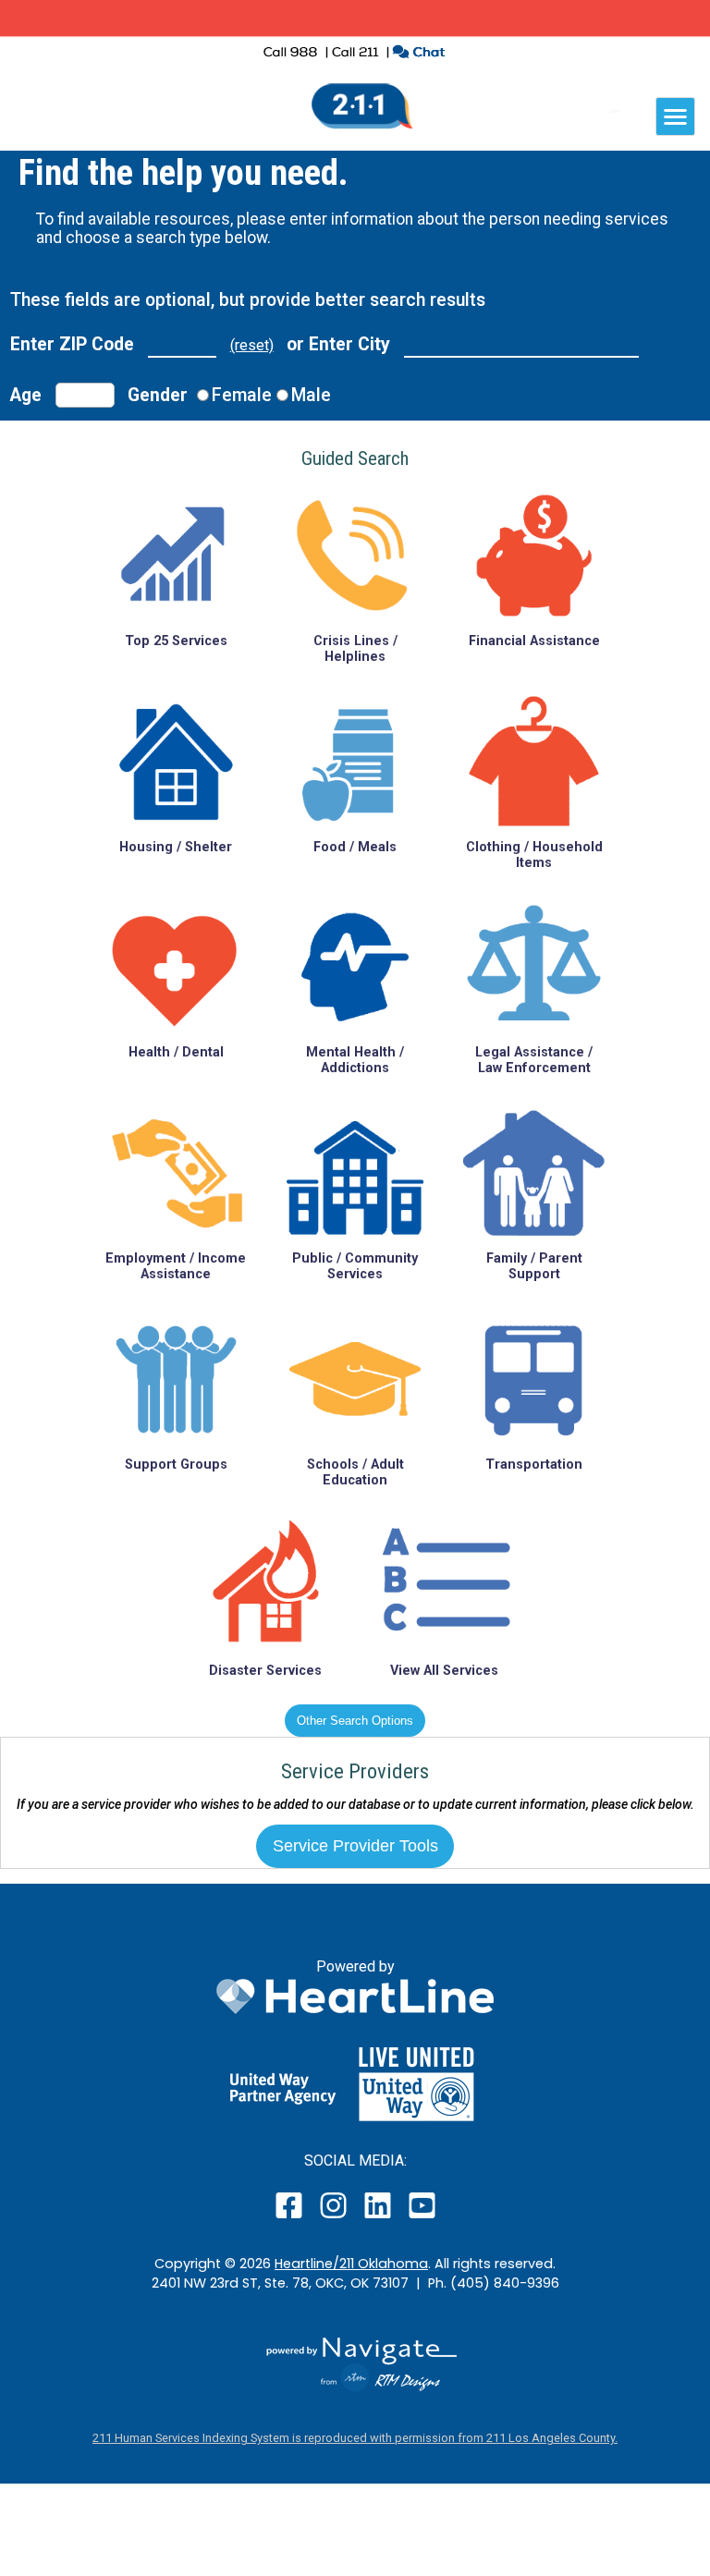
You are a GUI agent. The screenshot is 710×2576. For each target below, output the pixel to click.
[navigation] (675, 116)
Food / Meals (355, 847)
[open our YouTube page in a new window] (421, 2218)
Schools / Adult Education (355, 1472)
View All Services (444, 1671)
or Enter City (338, 344)
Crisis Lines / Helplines (355, 649)
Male (311, 395)
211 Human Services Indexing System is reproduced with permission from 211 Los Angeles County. (355, 2438)
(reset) (252, 345)
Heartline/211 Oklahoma (351, 2264)
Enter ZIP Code (72, 344)
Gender (158, 395)
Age (26, 395)
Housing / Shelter (176, 847)
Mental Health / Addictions (355, 1060)
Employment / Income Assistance (176, 1266)
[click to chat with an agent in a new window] (418, 54)
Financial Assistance (534, 641)
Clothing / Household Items (534, 855)
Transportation (534, 1465)
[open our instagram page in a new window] (334, 2218)
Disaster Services (265, 1671)
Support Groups (176, 1465)
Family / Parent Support (534, 1266)
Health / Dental (176, 1052)
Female (242, 395)
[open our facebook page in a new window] (291, 2218)
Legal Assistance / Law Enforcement (534, 1060)
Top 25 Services (176, 641)
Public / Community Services (355, 1266)
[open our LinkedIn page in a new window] (379, 2218)
